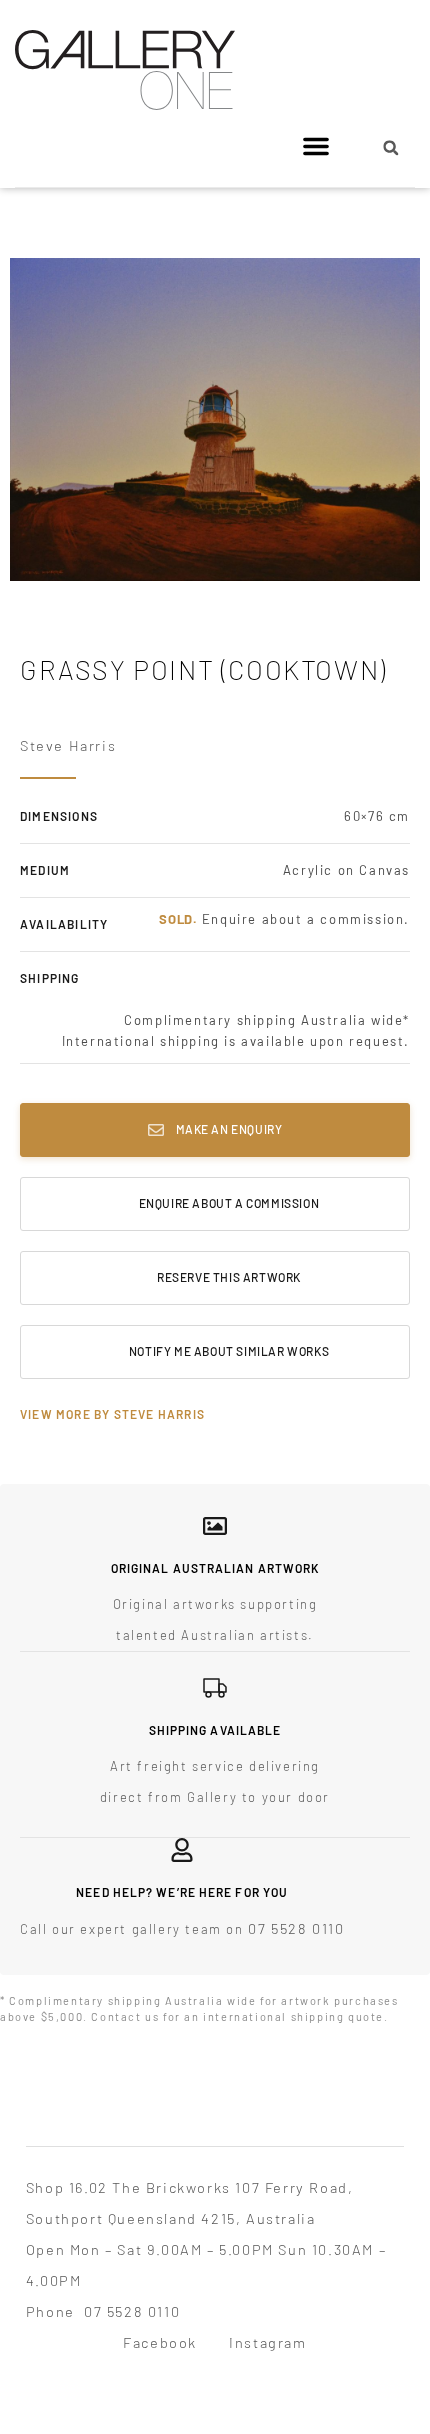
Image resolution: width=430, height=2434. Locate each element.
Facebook (160, 2342)
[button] (316, 146)
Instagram (267, 2342)
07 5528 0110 (296, 1928)
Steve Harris (68, 745)
